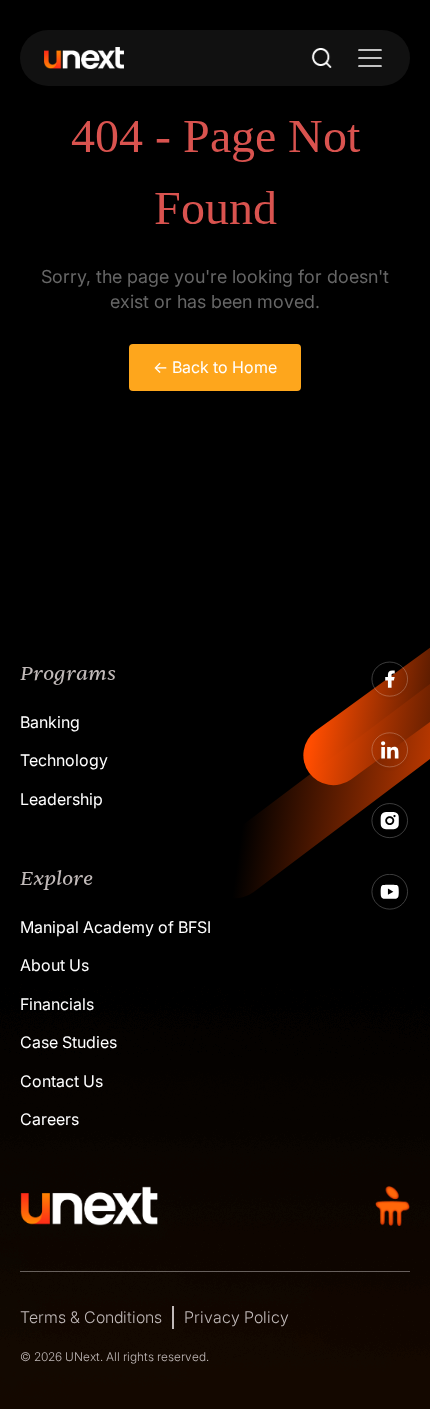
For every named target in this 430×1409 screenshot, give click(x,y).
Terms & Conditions (91, 1317)
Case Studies (68, 1042)
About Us (54, 965)
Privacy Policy (236, 1317)
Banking (50, 722)
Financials (57, 1004)
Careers (49, 1119)
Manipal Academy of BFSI (115, 927)
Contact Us (61, 1081)
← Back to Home (215, 367)
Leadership (61, 799)
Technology (64, 760)
